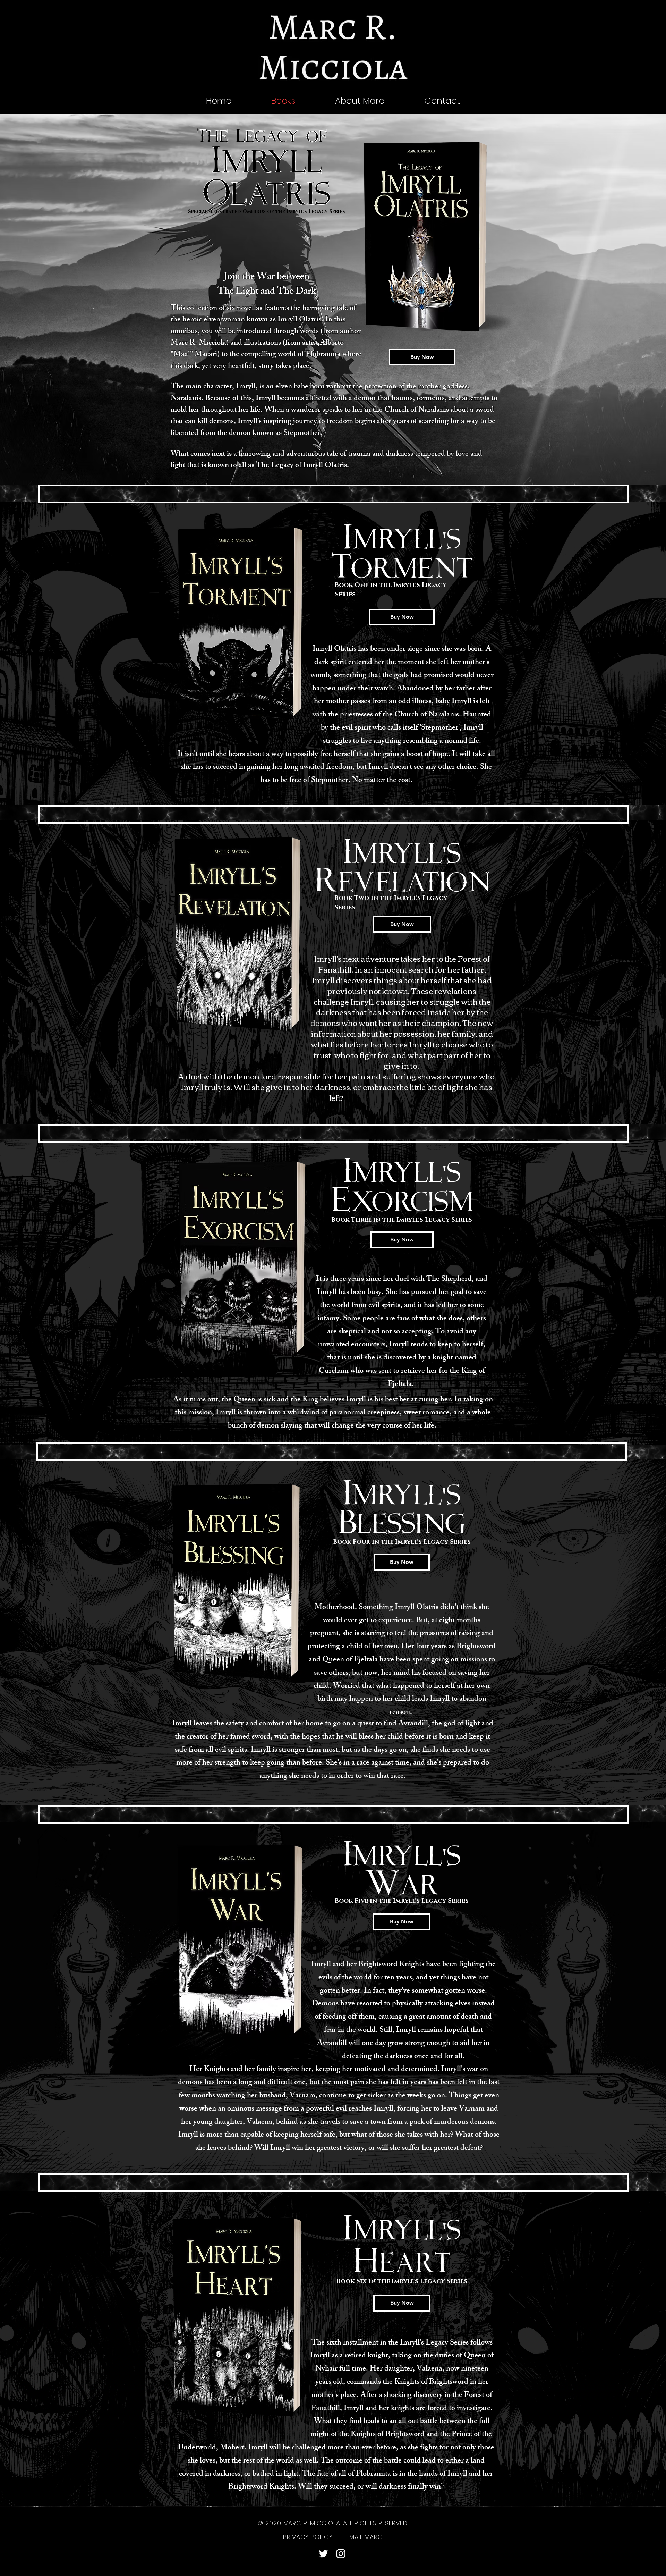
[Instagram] (341, 2554)
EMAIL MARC (365, 2537)
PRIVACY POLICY (308, 2537)
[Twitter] (323, 2554)
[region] (440, 237)
